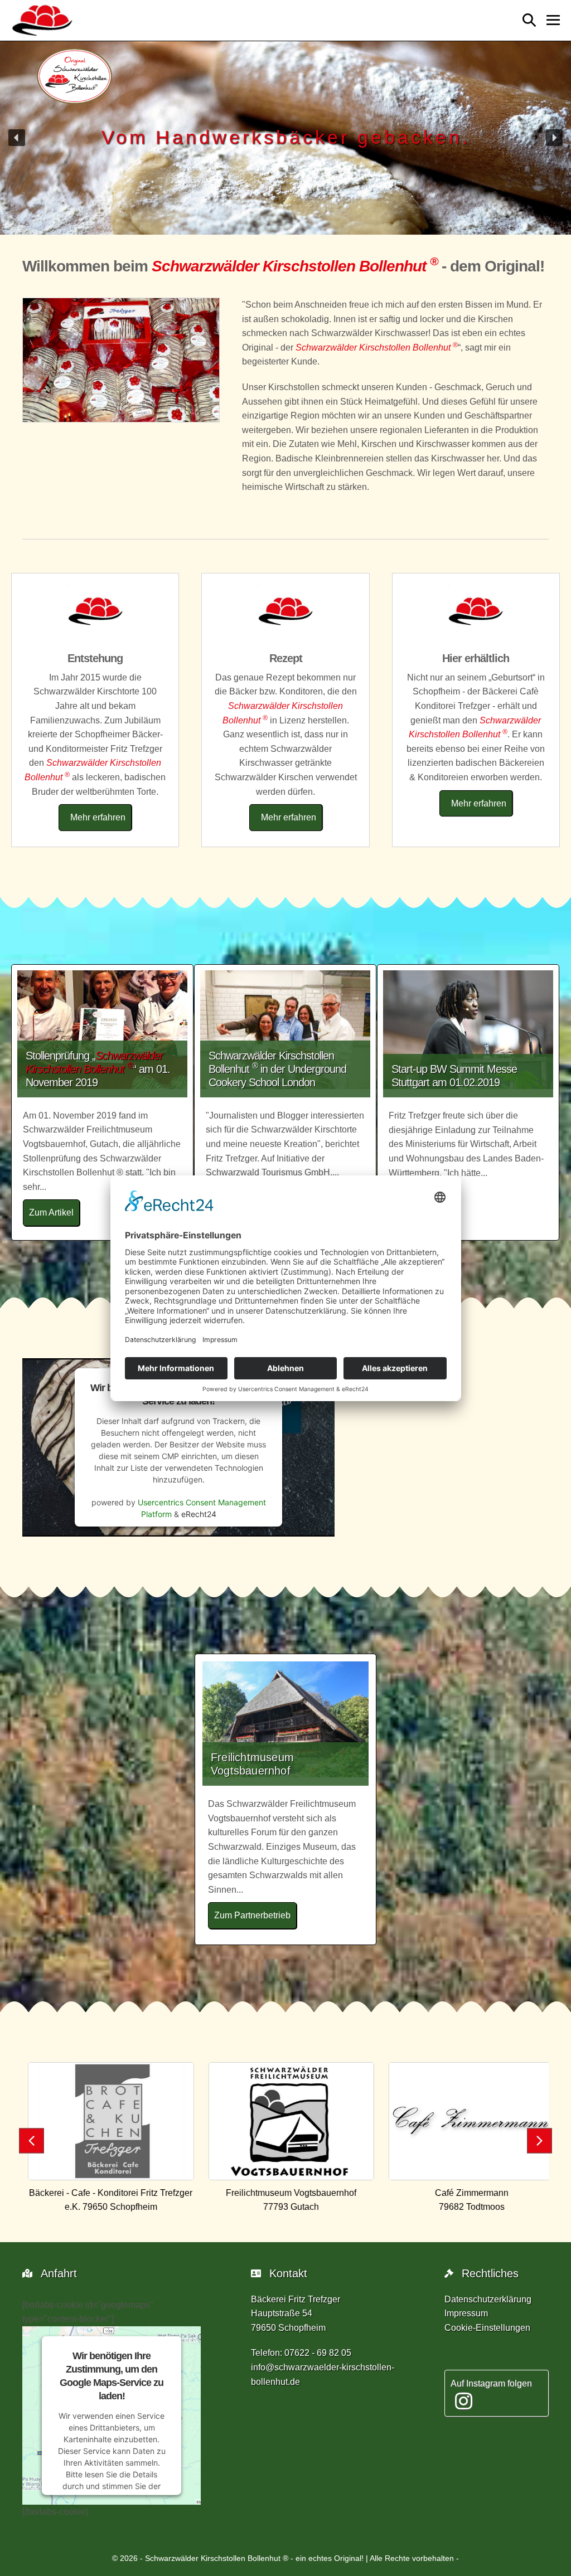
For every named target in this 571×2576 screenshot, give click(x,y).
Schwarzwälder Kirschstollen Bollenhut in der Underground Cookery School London (277, 1069)
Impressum (466, 2313)
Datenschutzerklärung (488, 2299)
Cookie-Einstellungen (487, 2328)
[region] (285, 138)
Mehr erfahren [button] (98, 817)
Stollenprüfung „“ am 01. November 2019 (98, 1069)
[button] (529, 20)
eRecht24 (199, 1514)
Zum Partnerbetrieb (255, 1915)
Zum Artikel (54, 1212)
